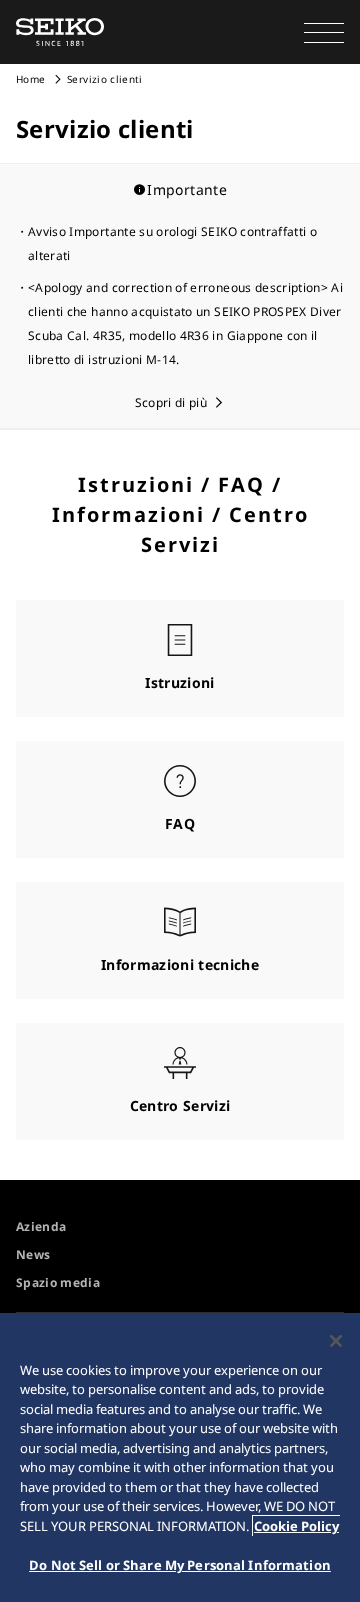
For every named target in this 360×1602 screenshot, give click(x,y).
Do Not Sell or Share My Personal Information (180, 1565)
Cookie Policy (296, 1526)
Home (30, 79)
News (33, 1254)
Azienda (41, 1226)
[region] (180, 1457)
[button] (324, 32)
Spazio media (58, 1282)
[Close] (336, 1341)
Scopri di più (171, 402)
